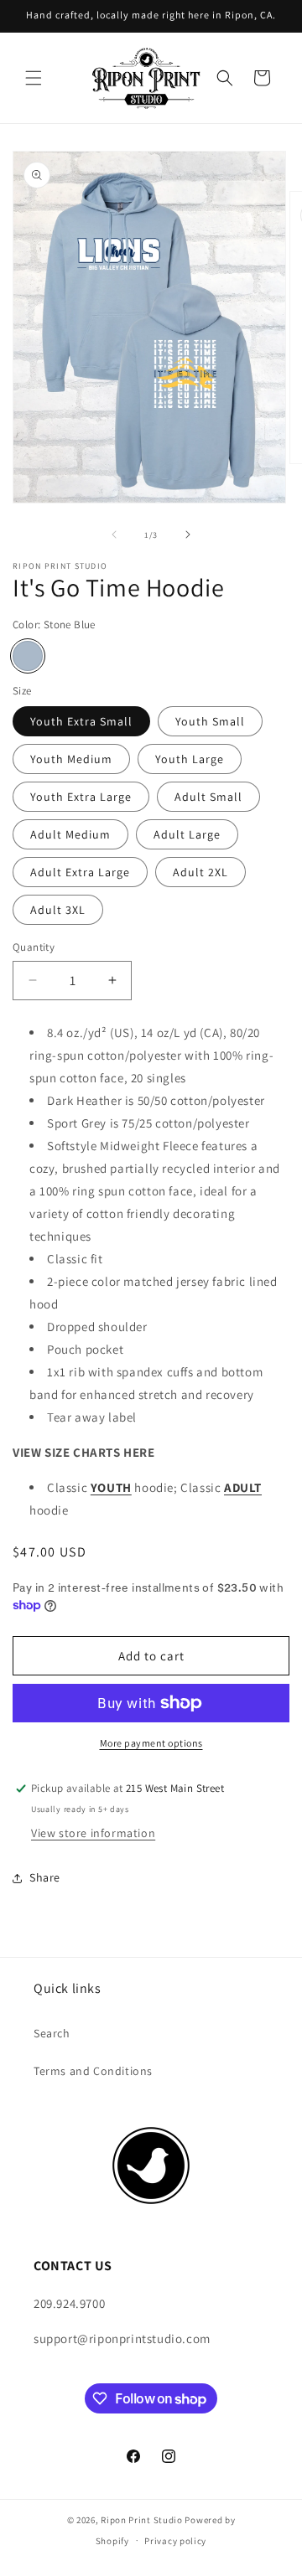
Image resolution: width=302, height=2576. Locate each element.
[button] (34, 78)
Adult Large (187, 834)
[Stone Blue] (28, 656)
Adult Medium (70, 834)
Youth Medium (71, 759)
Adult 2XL (200, 872)
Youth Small (210, 721)
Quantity (34, 947)
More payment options (151, 1743)
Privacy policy (175, 2541)
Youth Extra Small (81, 721)
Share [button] (45, 1877)
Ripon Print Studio (142, 2520)
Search (52, 2033)
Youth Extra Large (81, 797)
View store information (93, 1833)
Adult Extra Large (80, 872)
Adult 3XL (58, 910)
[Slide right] (188, 534)
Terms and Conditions (93, 2071)
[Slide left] (114, 534)
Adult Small (208, 797)
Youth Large (190, 759)
